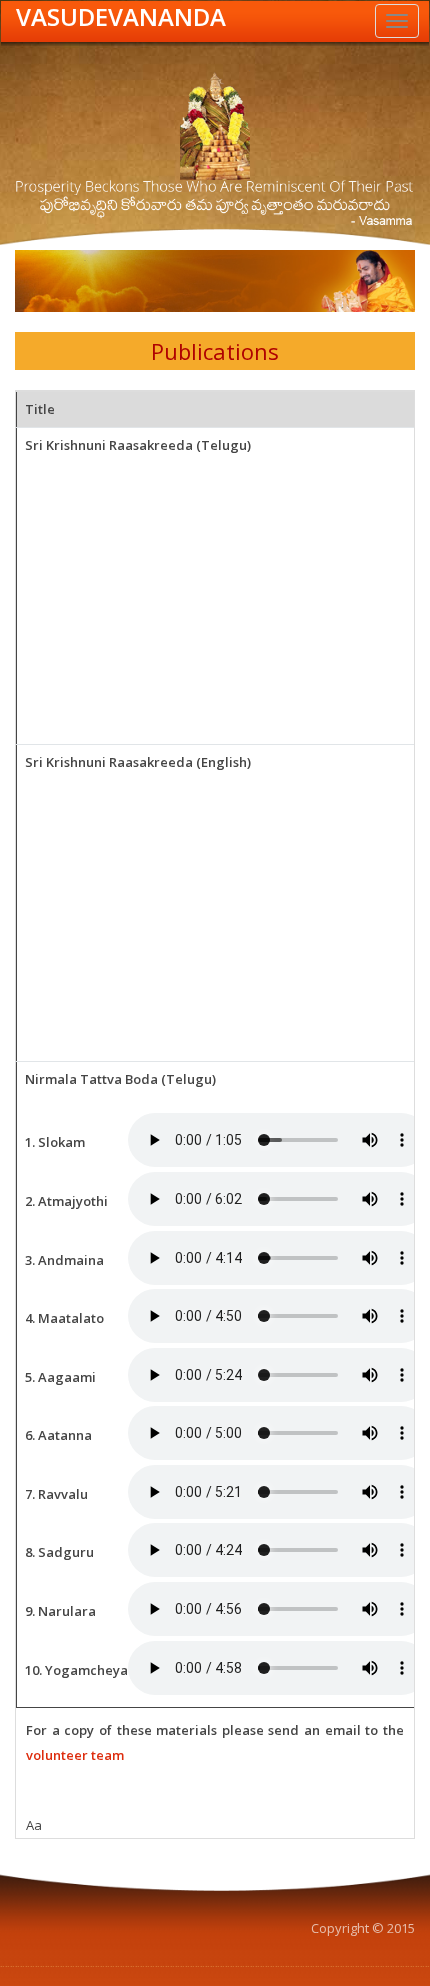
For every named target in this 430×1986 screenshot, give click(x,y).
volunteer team (75, 1755)
